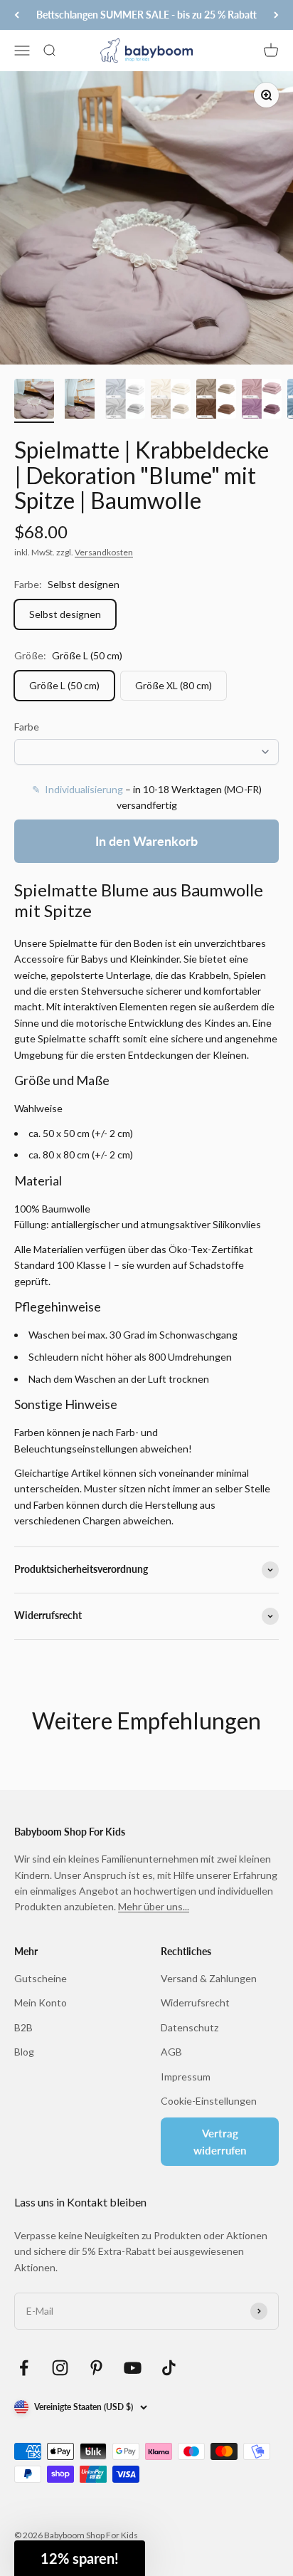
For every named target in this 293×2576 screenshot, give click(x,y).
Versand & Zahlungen (209, 1978)
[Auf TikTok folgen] (169, 2368)
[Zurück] (17, 15)
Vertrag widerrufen (220, 2142)
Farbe (27, 727)
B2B (23, 2027)
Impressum (186, 2077)
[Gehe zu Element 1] (34, 401)
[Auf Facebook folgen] (24, 2368)
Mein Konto (41, 2002)
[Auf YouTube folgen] (133, 2368)
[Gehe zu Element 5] (216, 401)
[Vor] (276, 15)
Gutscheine (41, 1978)
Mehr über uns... (154, 1906)
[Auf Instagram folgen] (60, 2368)
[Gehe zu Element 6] (262, 401)
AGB (171, 2052)
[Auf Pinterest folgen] (96, 2368)
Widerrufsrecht (195, 2002)
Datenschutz (190, 2027)
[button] (80, 2558)
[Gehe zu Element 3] (125, 401)
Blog (24, 2052)
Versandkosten (104, 552)
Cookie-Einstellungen (209, 2101)
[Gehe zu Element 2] (80, 401)
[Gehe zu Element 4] (171, 401)
